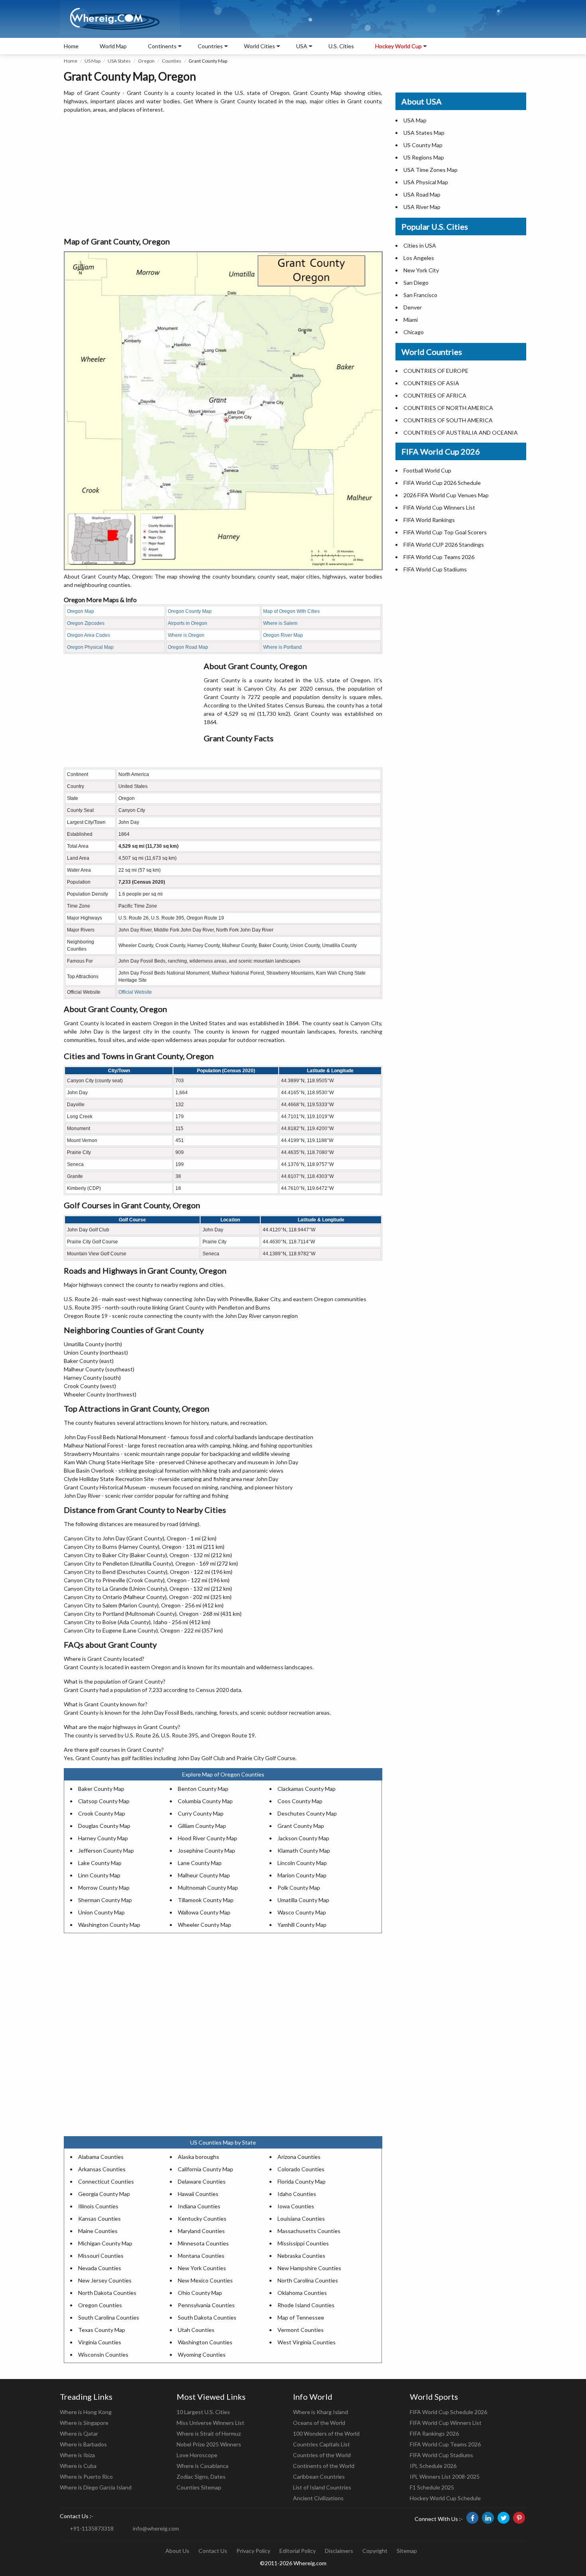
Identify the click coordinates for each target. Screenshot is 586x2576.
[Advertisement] (223, 175)
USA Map (415, 120)
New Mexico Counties (205, 2280)
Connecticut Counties (106, 2181)
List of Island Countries (322, 2487)
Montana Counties (201, 2256)
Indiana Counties (199, 2206)
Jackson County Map (303, 1838)
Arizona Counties (299, 2157)
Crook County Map (102, 1813)
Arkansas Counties (102, 2169)
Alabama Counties (101, 2157)
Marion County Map (302, 1875)
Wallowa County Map (204, 1912)
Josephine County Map (206, 1850)
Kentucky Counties (202, 2219)
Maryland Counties (201, 2231)
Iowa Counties (296, 2206)
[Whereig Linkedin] (488, 2518)
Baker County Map (101, 1789)
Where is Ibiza (77, 2455)
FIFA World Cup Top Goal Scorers (445, 532)
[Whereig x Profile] (503, 2518)
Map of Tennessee (301, 2317)
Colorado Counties (301, 2169)
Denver (413, 307)
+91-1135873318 (92, 2528)
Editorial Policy (298, 2551)
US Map (92, 61)
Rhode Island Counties (306, 2305)
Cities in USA (420, 245)
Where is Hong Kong (86, 2412)
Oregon (146, 61)
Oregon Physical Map (90, 647)
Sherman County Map (105, 1900)
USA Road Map (422, 194)
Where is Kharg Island (321, 2412)
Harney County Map (103, 1838)
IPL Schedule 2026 (433, 2466)
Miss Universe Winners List (210, 2423)
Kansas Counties (99, 2219)
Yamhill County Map (302, 1925)
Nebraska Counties (301, 2256)
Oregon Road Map (188, 647)
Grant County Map (301, 1826)
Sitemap (407, 2551)
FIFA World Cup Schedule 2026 (448, 2412)
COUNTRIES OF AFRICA (435, 395)
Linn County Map (99, 1875)
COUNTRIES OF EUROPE (436, 371)
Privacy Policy (253, 2551)
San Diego (416, 283)
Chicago (414, 332)
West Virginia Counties (307, 2342)
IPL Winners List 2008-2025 (445, 2477)
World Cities (260, 46)
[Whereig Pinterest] (519, 2518)
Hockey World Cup (398, 46)
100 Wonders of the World (326, 2433)
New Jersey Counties (105, 2280)
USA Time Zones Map (431, 170)
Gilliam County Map (202, 1826)
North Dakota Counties (107, 2293)
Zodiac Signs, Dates (201, 2477)
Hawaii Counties (198, 2194)
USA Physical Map (426, 182)
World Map (113, 46)
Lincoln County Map (302, 1863)
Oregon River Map (283, 635)
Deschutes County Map (307, 1813)
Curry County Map (201, 1813)
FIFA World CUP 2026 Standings (444, 545)
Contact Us (213, 2551)
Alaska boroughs (199, 2157)
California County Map (205, 2169)
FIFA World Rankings (429, 520)
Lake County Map (100, 1863)
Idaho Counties (297, 2194)
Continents (162, 46)
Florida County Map (302, 2181)
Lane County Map (200, 1863)
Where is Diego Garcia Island (96, 2487)
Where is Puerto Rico (86, 2477)
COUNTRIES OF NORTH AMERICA (448, 408)
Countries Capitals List (322, 2444)
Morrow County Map (104, 1888)
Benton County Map (203, 1789)
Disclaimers (339, 2551)
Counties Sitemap (199, 2487)
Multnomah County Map (208, 1888)
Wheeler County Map (205, 1925)
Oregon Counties (100, 2305)
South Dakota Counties (207, 2317)
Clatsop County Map (104, 1801)
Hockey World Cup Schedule (445, 2498)
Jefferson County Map (106, 1850)
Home (71, 46)
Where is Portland (282, 647)
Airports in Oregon (188, 623)
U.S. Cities (341, 46)
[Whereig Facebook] (472, 2518)
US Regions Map (424, 157)
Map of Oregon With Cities (291, 611)
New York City (421, 270)
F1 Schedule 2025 (432, 2487)
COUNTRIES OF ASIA (431, 383)
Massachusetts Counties (309, 2231)
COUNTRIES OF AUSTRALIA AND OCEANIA (461, 432)
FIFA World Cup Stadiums (435, 569)
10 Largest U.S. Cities (203, 2412)
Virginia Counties (100, 2342)
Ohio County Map (200, 2293)
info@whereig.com (156, 2528)
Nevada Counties (100, 2268)
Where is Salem (280, 623)
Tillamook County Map (206, 1900)
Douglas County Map (104, 1826)
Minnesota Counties (203, 2243)
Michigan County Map (105, 2243)
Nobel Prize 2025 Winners (209, 2444)
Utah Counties (196, 2330)
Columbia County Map (205, 1801)
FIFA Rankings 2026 (434, 2433)
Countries (210, 46)
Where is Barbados (83, 2444)
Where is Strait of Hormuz (209, 2433)
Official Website (135, 992)
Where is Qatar (79, 2433)
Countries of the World (322, 2455)
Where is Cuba (78, 2466)
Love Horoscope (197, 2455)
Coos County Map (300, 1801)
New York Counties (202, 2268)
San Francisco (420, 295)
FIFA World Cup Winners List (439, 507)
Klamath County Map (304, 1850)
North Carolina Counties (308, 2280)
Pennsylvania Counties (206, 2305)
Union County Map (101, 1912)
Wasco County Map (302, 1912)
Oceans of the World (319, 2423)
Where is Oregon (186, 635)
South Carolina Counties (109, 2317)
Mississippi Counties (303, 2243)
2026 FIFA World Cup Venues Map (446, 495)
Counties (172, 61)
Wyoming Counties (202, 2354)
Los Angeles (419, 258)
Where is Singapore (84, 2423)
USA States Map (424, 133)
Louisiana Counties (301, 2219)
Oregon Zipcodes (86, 623)
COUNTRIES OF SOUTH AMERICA (448, 420)
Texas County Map (102, 2330)
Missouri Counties (101, 2256)
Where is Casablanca (203, 2466)
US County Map (423, 145)
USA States (119, 61)
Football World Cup (427, 470)
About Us (177, 2551)
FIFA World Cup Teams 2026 (439, 557)
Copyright (375, 2551)
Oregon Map (81, 611)
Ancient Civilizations (318, 2498)
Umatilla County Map (303, 1900)
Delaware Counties (202, 2181)
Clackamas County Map (307, 1789)
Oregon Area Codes (88, 635)
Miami (411, 320)
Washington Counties (205, 2342)
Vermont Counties (301, 2330)
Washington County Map (109, 1925)
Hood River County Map (207, 1838)
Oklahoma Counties (302, 2293)
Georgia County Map (104, 2194)
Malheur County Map (204, 1875)
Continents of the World (324, 2466)
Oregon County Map (190, 611)
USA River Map (422, 207)
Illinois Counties (98, 2206)
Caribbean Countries (319, 2477)
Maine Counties (98, 2231)
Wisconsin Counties (103, 2354)
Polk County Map (299, 1888)
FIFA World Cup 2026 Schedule (442, 483)
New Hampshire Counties (309, 2268)
